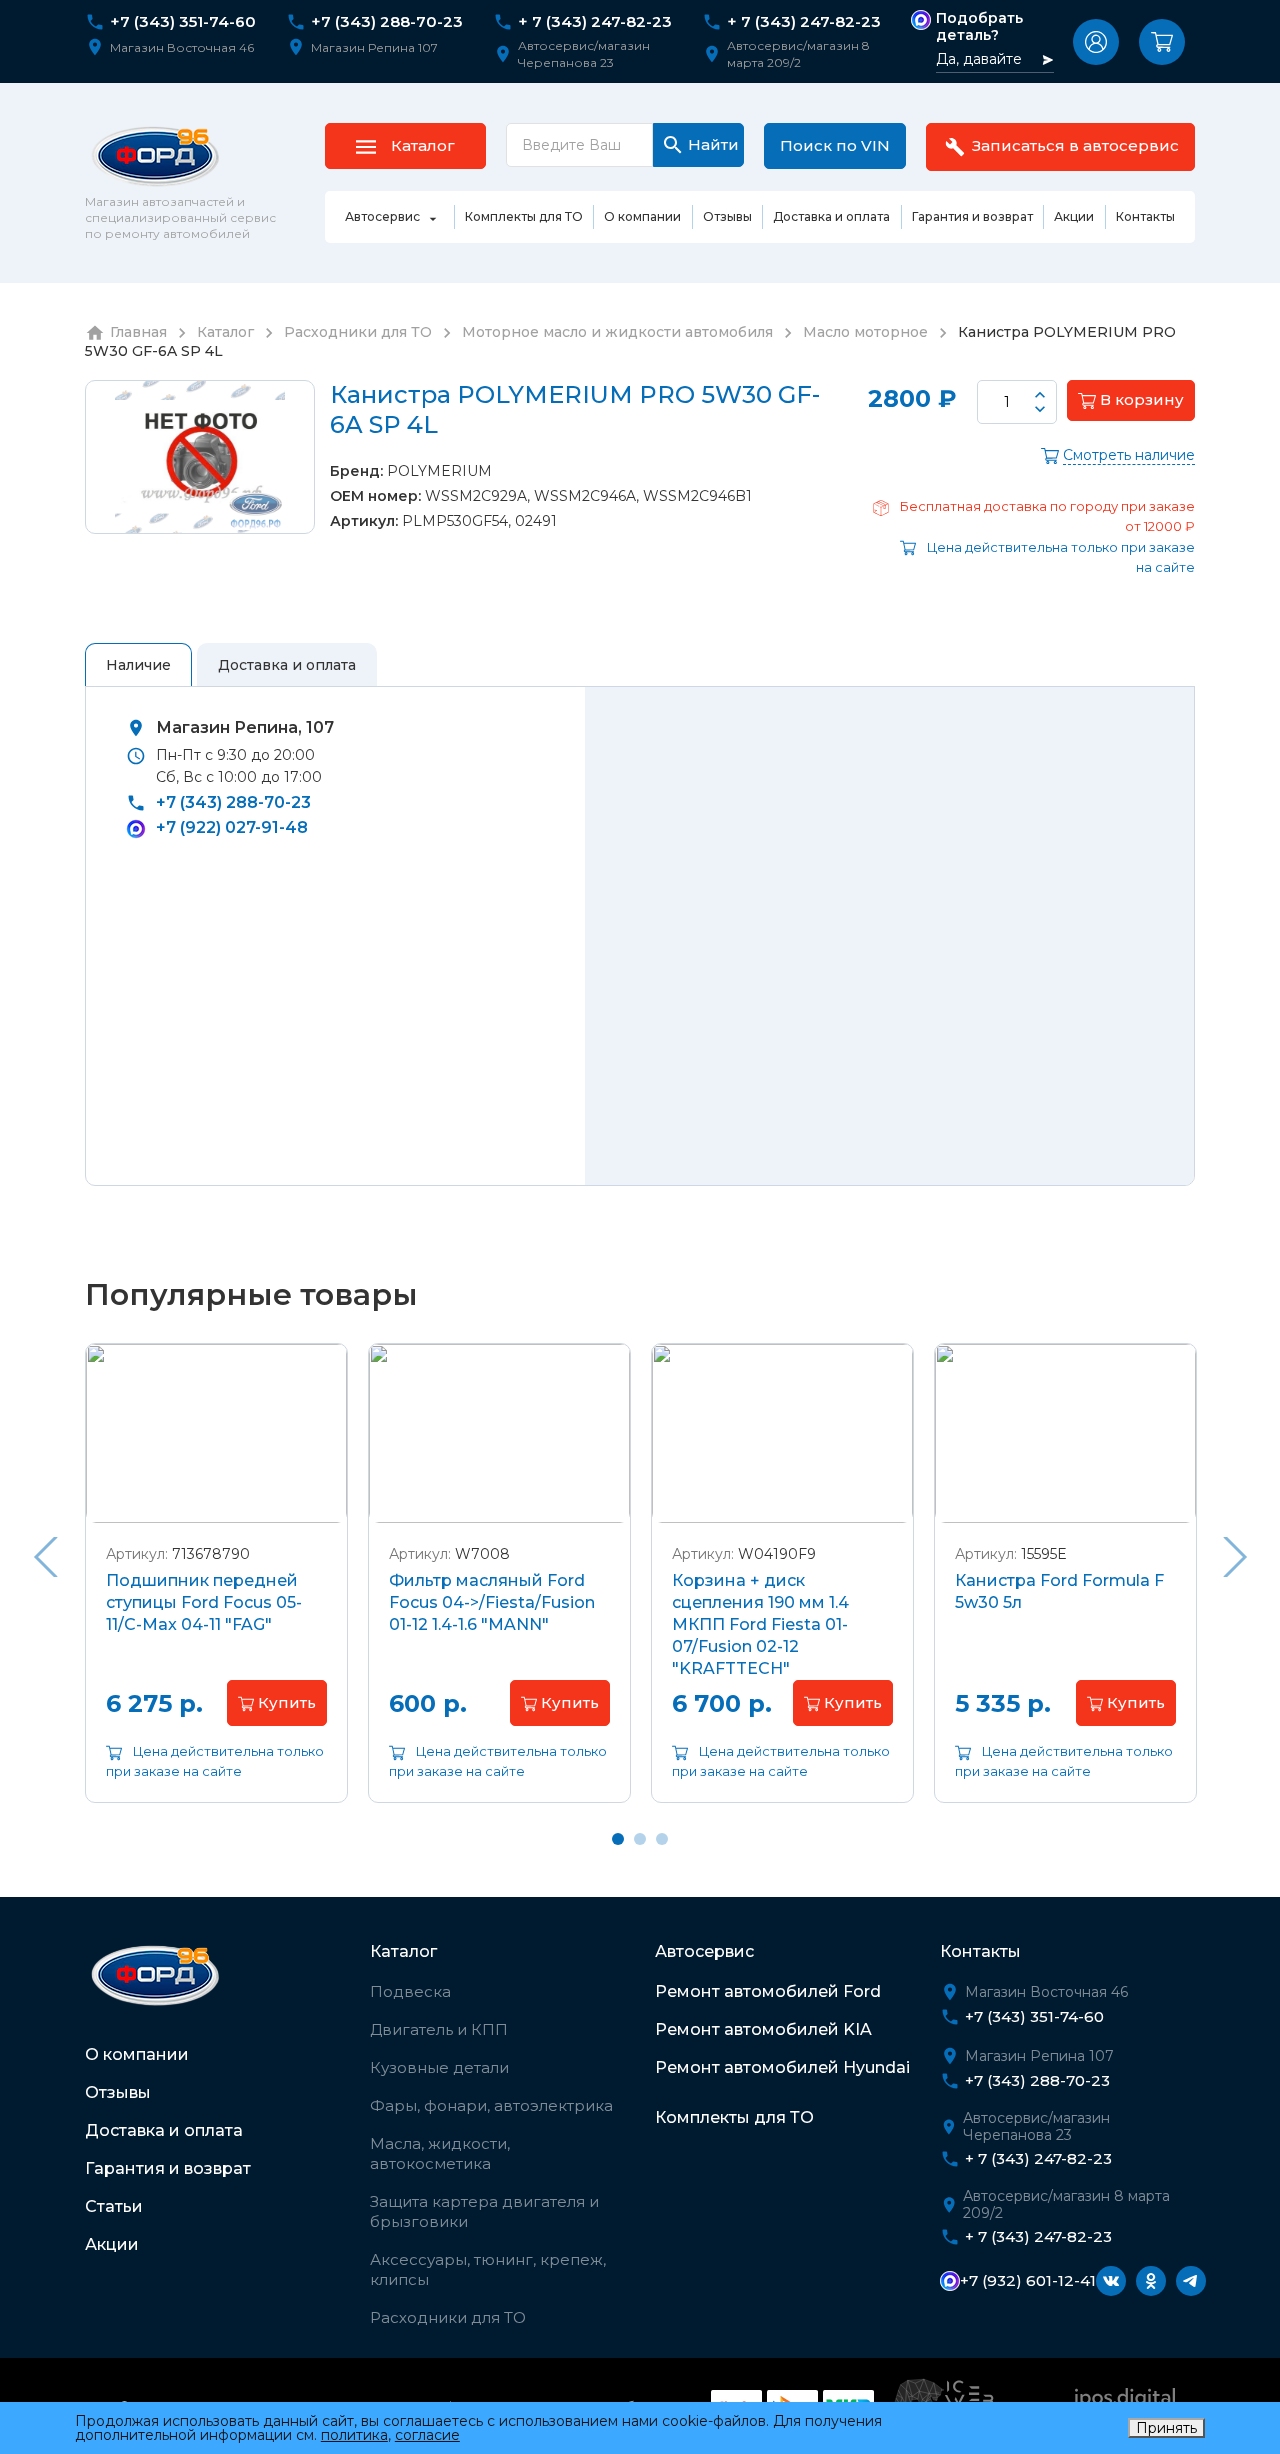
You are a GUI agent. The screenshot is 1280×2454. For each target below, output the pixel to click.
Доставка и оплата (164, 2130)
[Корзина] (1162, 42)
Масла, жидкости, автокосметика (440, 2153)
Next (1235, 1557)
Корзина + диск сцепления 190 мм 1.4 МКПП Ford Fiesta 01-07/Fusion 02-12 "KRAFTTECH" (760, 1624)
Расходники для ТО (448, 2317)
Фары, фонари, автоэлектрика (491, 2105)
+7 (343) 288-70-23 (387, 22)
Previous (45, 1557)
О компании (137, 2054)
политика (354, 2435)
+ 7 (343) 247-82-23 (595, 22)
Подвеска (410, 1991)
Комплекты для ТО (734, 2117)
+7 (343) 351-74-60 (183, 22)
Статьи (114, 2206)
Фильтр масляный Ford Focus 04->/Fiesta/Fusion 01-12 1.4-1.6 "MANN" (492, 1602)
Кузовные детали (439, 2067)
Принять (1166, 2428)
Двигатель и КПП (439, 2029)
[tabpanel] (216, 1588)
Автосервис (704, 1951)
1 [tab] (618, 1839)
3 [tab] (662, 1839)
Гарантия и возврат (168, 2168)
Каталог (403, 1951)
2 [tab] (640, 1839)
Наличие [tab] (138, 665)
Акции (112, 2244)
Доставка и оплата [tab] (287, 665)
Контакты (980, 1951)
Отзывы (118, 2092)
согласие (427, 2435)
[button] (1096, 42)
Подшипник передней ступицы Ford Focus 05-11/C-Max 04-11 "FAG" (204, 1602)
